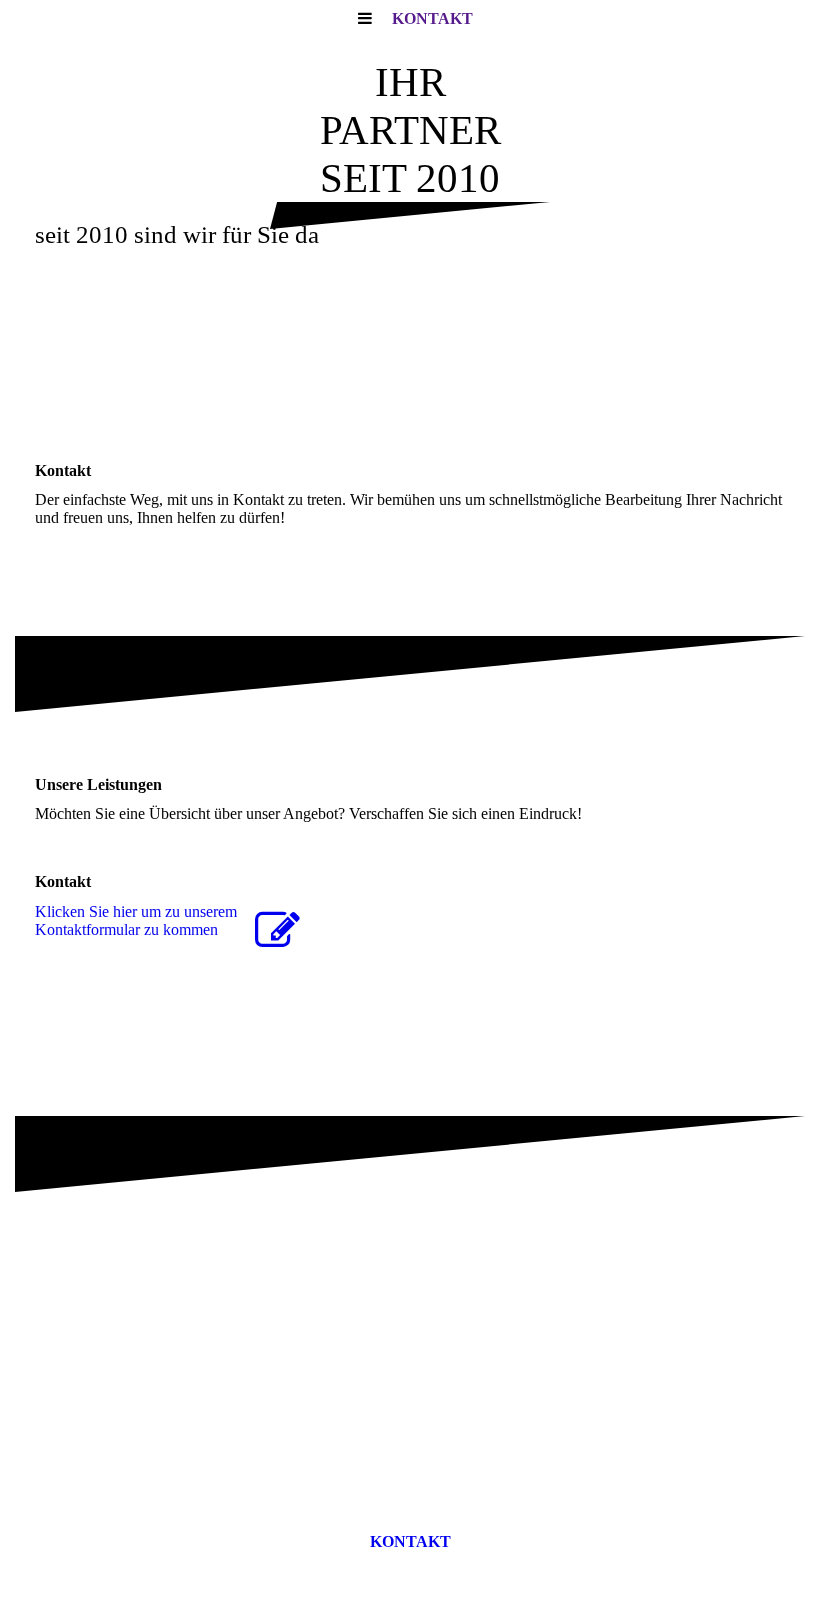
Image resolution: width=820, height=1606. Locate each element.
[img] (410, 358)
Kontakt (432, 18)
